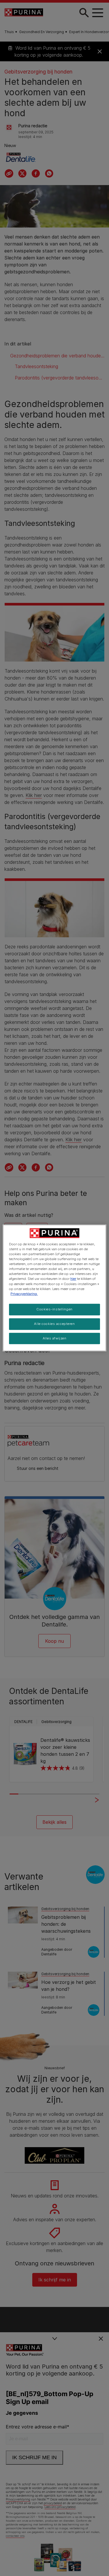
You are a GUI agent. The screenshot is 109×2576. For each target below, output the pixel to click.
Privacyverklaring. (24, 1294)
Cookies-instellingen (54, 1309)
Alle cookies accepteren (54, 1324)
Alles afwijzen (55, 1338)
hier (73, 1279)
